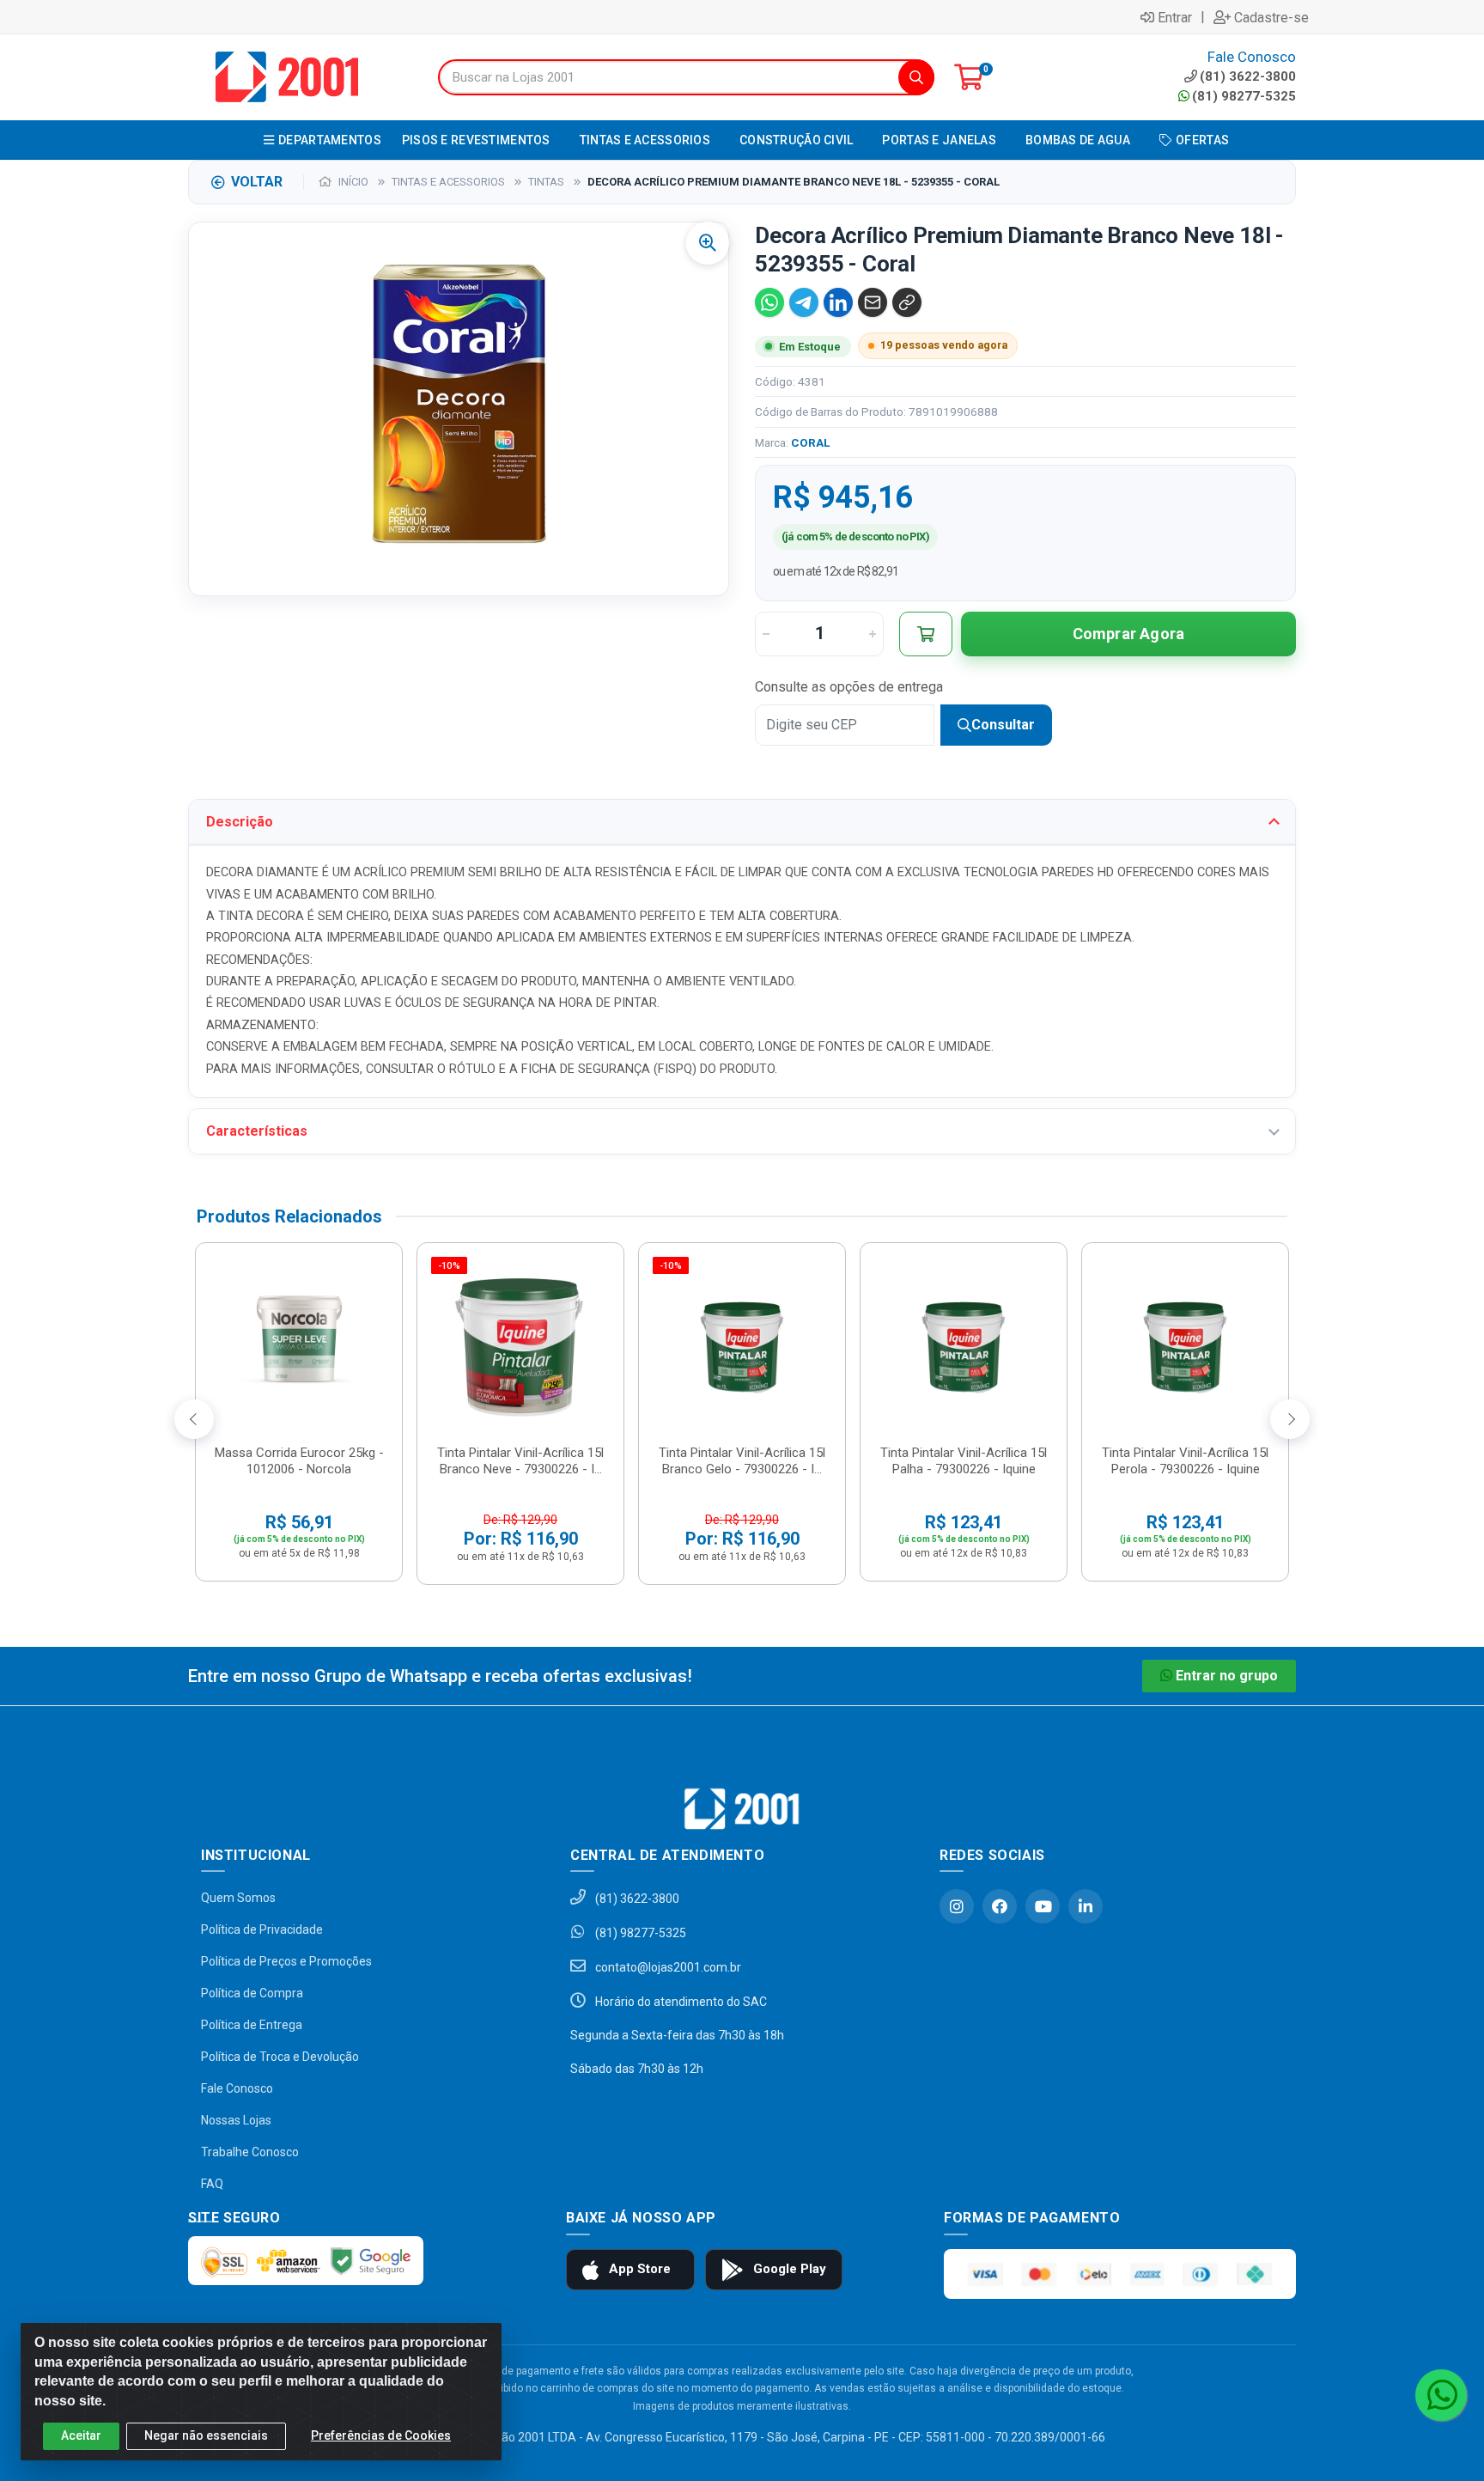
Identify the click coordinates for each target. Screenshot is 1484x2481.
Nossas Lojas (236, 2120)
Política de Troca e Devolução (280, 2057)
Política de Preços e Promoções (286, 1961)
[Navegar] (194, 1419)
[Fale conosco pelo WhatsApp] (1441, 2395)
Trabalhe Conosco (250, 2152)
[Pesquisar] (916, 77)
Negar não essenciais (206, 2435)
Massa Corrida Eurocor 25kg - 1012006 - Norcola (299, 1461)
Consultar (1003, 725)
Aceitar (81, 2435)
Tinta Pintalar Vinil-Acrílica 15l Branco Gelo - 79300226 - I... (742, 1461)
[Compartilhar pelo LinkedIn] (838, 302)
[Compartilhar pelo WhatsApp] (769, 302)
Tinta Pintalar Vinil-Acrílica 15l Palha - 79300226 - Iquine (964, 1461)
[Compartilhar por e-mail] (873, 302)
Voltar (257, 182)
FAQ (212, 2184)
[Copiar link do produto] (907, 302)
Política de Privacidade (262, 1929)
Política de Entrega (252, 2025)
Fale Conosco (237, 2088)
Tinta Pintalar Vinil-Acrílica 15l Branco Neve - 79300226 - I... (520, 1461)
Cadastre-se (1271, 17)
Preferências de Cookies (381, 2435)
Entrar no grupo (1227, 1676)
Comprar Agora (1129, 634)
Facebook (1000, 1906)
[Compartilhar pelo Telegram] (804, 302)
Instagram (957, 1906)
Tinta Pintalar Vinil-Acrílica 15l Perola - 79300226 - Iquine (1185, 1461)
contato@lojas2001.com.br (667, 1967)
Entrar (1175, 17)
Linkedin (1086, 1906)
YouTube (1043, 1906)
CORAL (810, 442)
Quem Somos (238, 1898)
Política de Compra (252, 1993)
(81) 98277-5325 (1244, 96)
